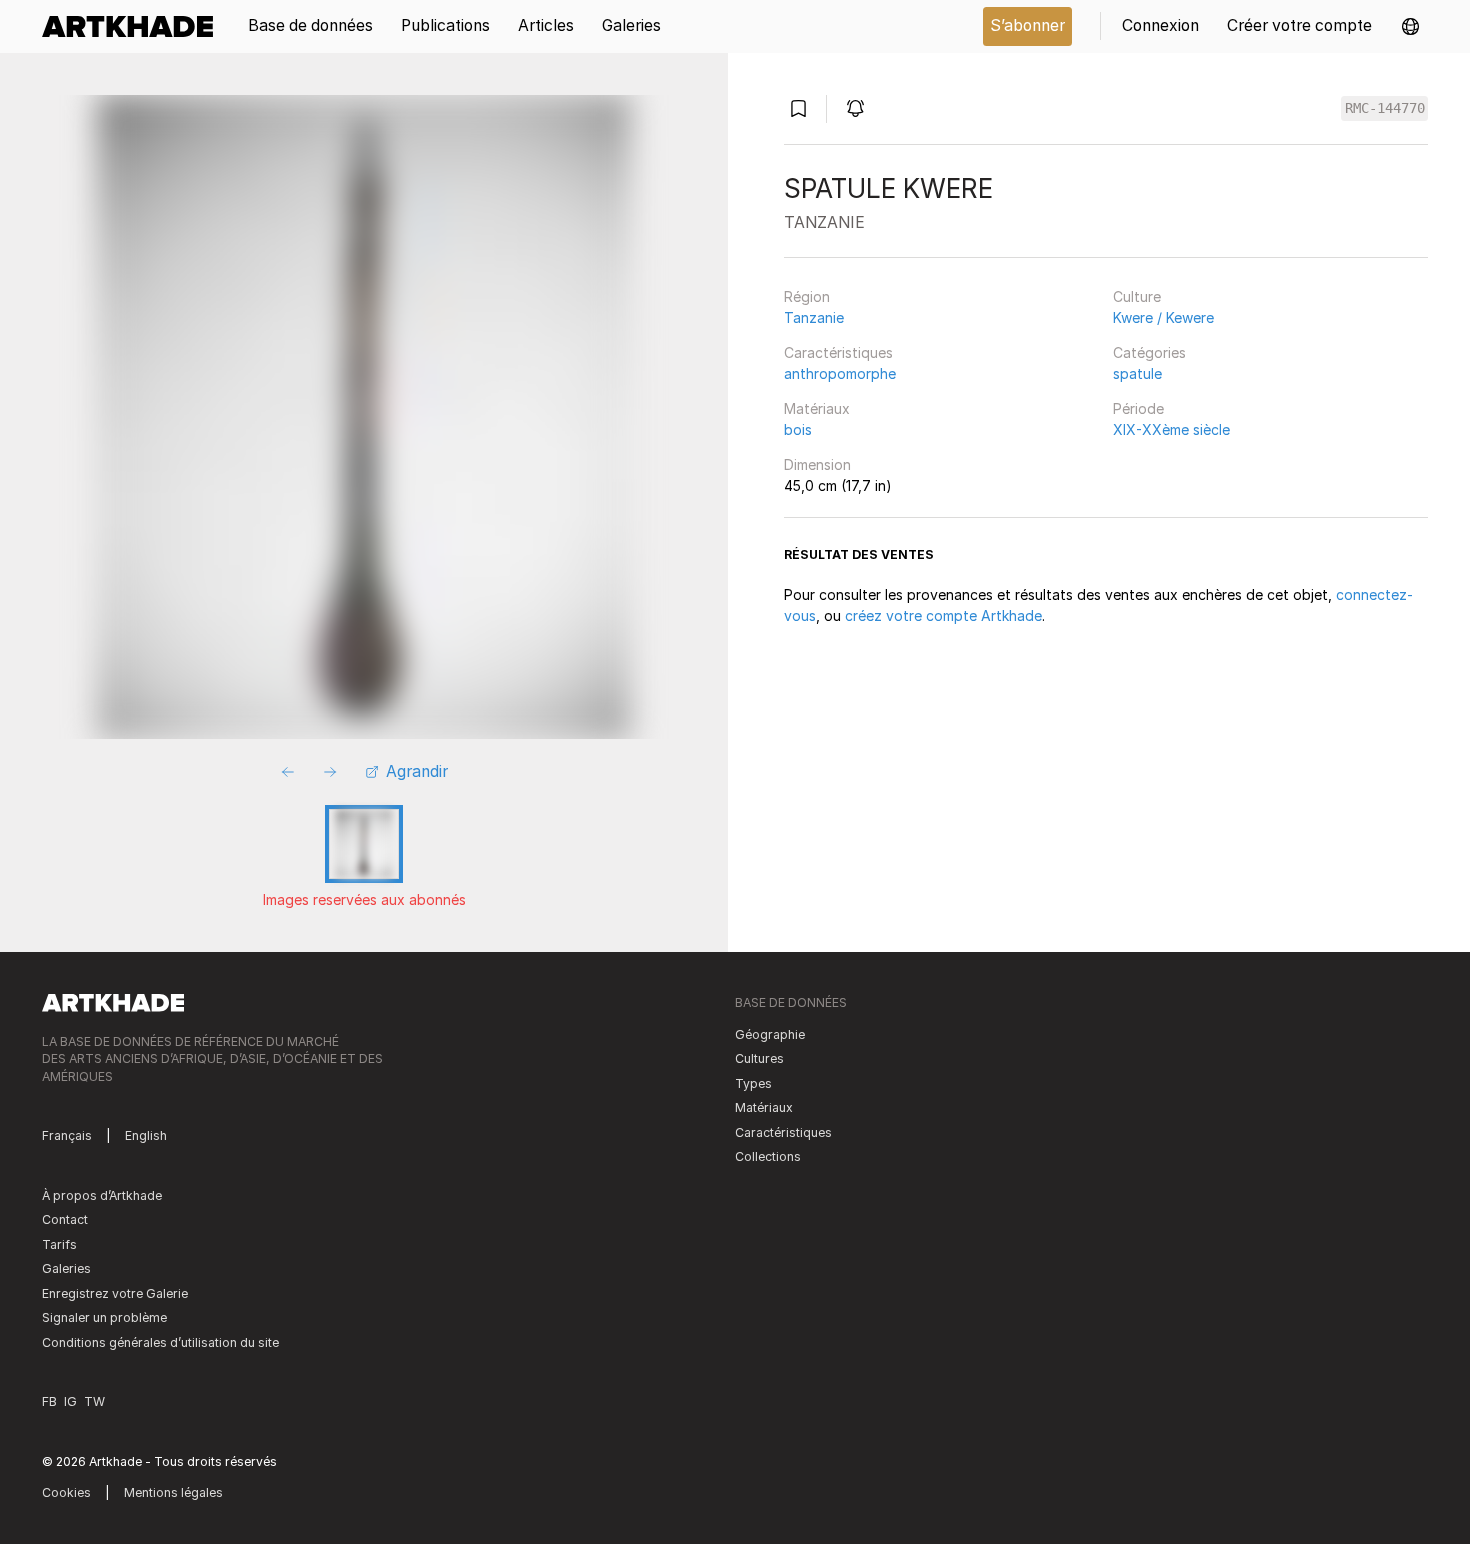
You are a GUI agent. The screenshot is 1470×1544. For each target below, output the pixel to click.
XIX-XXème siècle (1171, 429)
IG (70, 1401)
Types (753, 1083)
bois (798, 429)
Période (1138, 408)
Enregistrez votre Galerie (115, 1293)
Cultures (759, 1058)
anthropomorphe (840, 373)
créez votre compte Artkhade (943, 615)
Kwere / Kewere (1163, 317)
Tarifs (59, 1244)
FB (49, 1401)
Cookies (66, 1492)
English (146, 1135)
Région (807, 296)
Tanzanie (814, 317)
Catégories (1149, 352)
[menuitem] (134, 26)
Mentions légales (173, 1492)
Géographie (770, 1034)
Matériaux (817, 408)
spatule (1137, 373)
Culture (1137, 296)
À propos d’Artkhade (102, 1195)
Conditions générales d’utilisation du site (160, 1342)
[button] (1410, 26)
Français (67, 1135)
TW (94, 1401)
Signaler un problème (104, 1317)
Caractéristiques (838, 352)
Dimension (817, 464)
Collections (768, 1156)
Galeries (66, 1268)
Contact (65, 1219)
